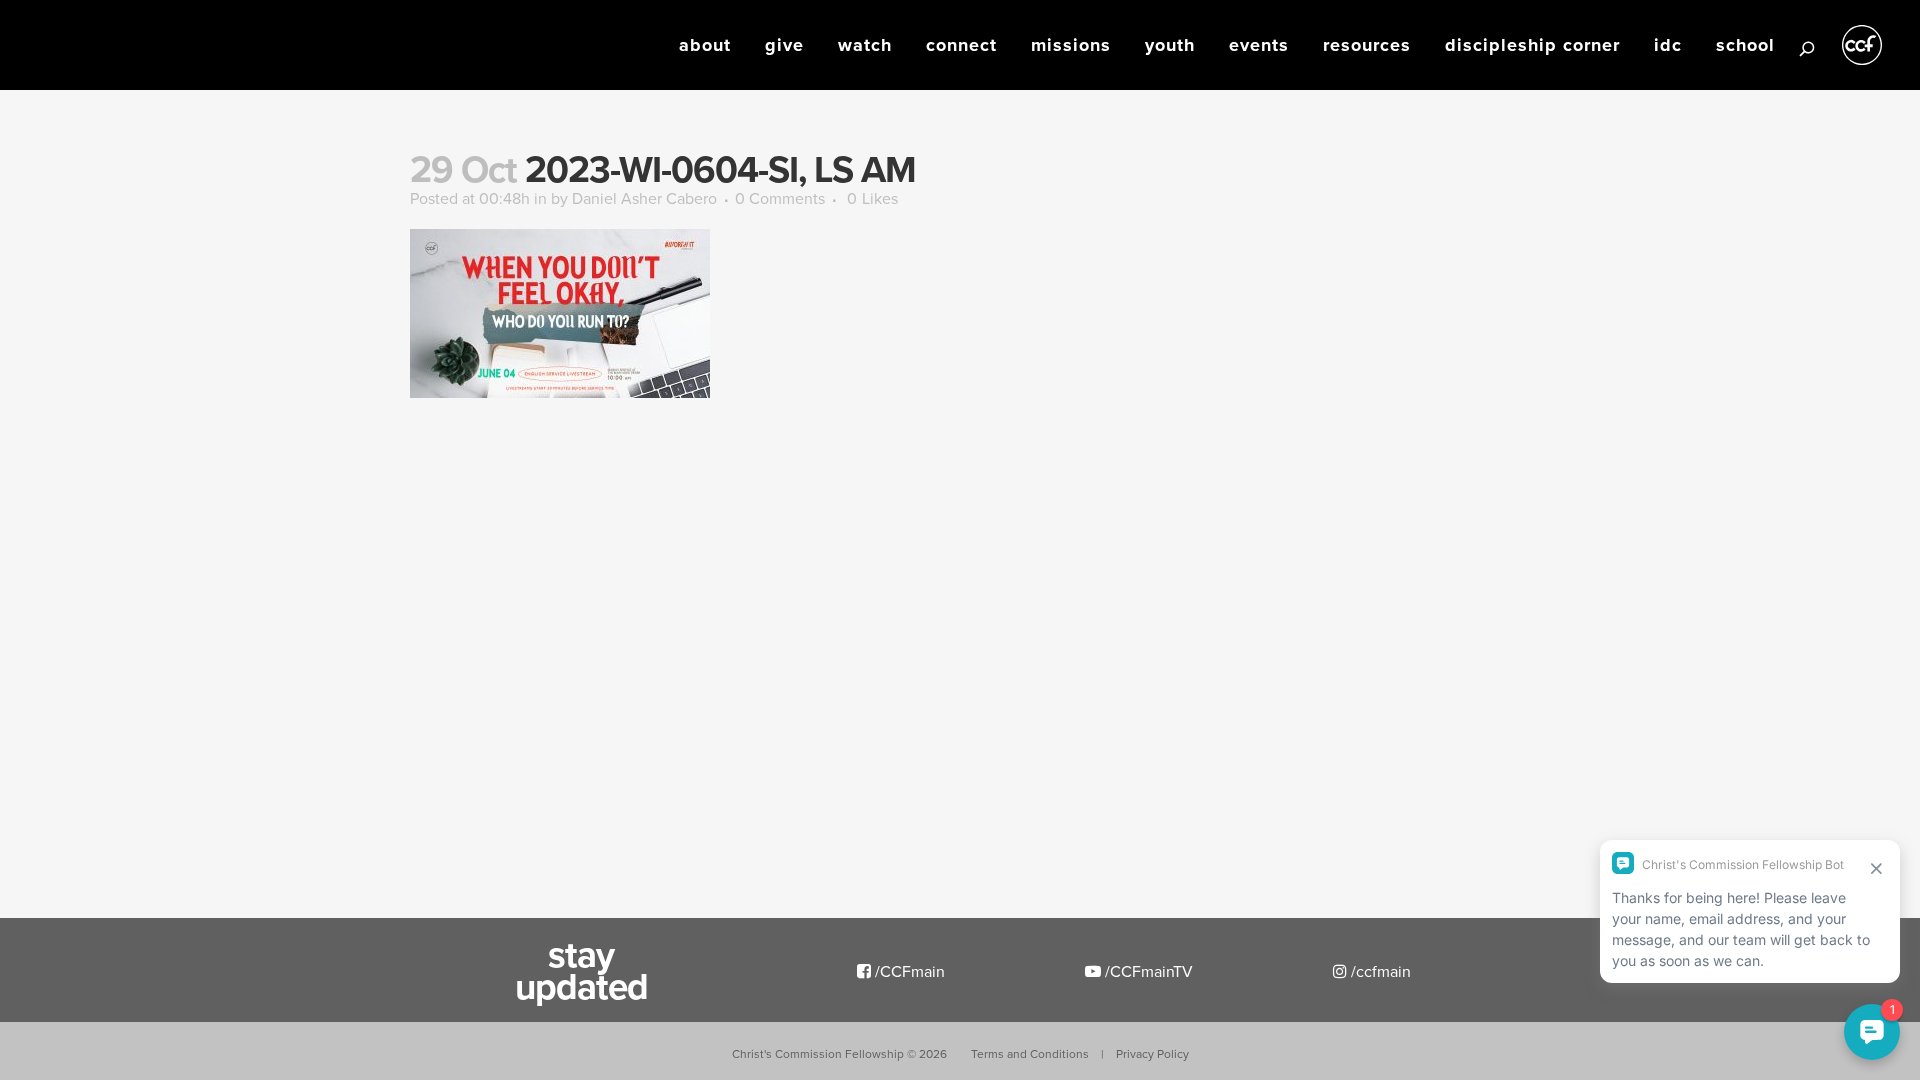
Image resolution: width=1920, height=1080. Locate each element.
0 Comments (780, 198)
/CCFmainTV (1147, 971)
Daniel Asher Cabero (644, 198)
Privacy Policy (1152, 1053)
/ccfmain (1379, 971)
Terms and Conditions (1030, 1053)
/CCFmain (908, 971)
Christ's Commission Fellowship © (839, 1053)
